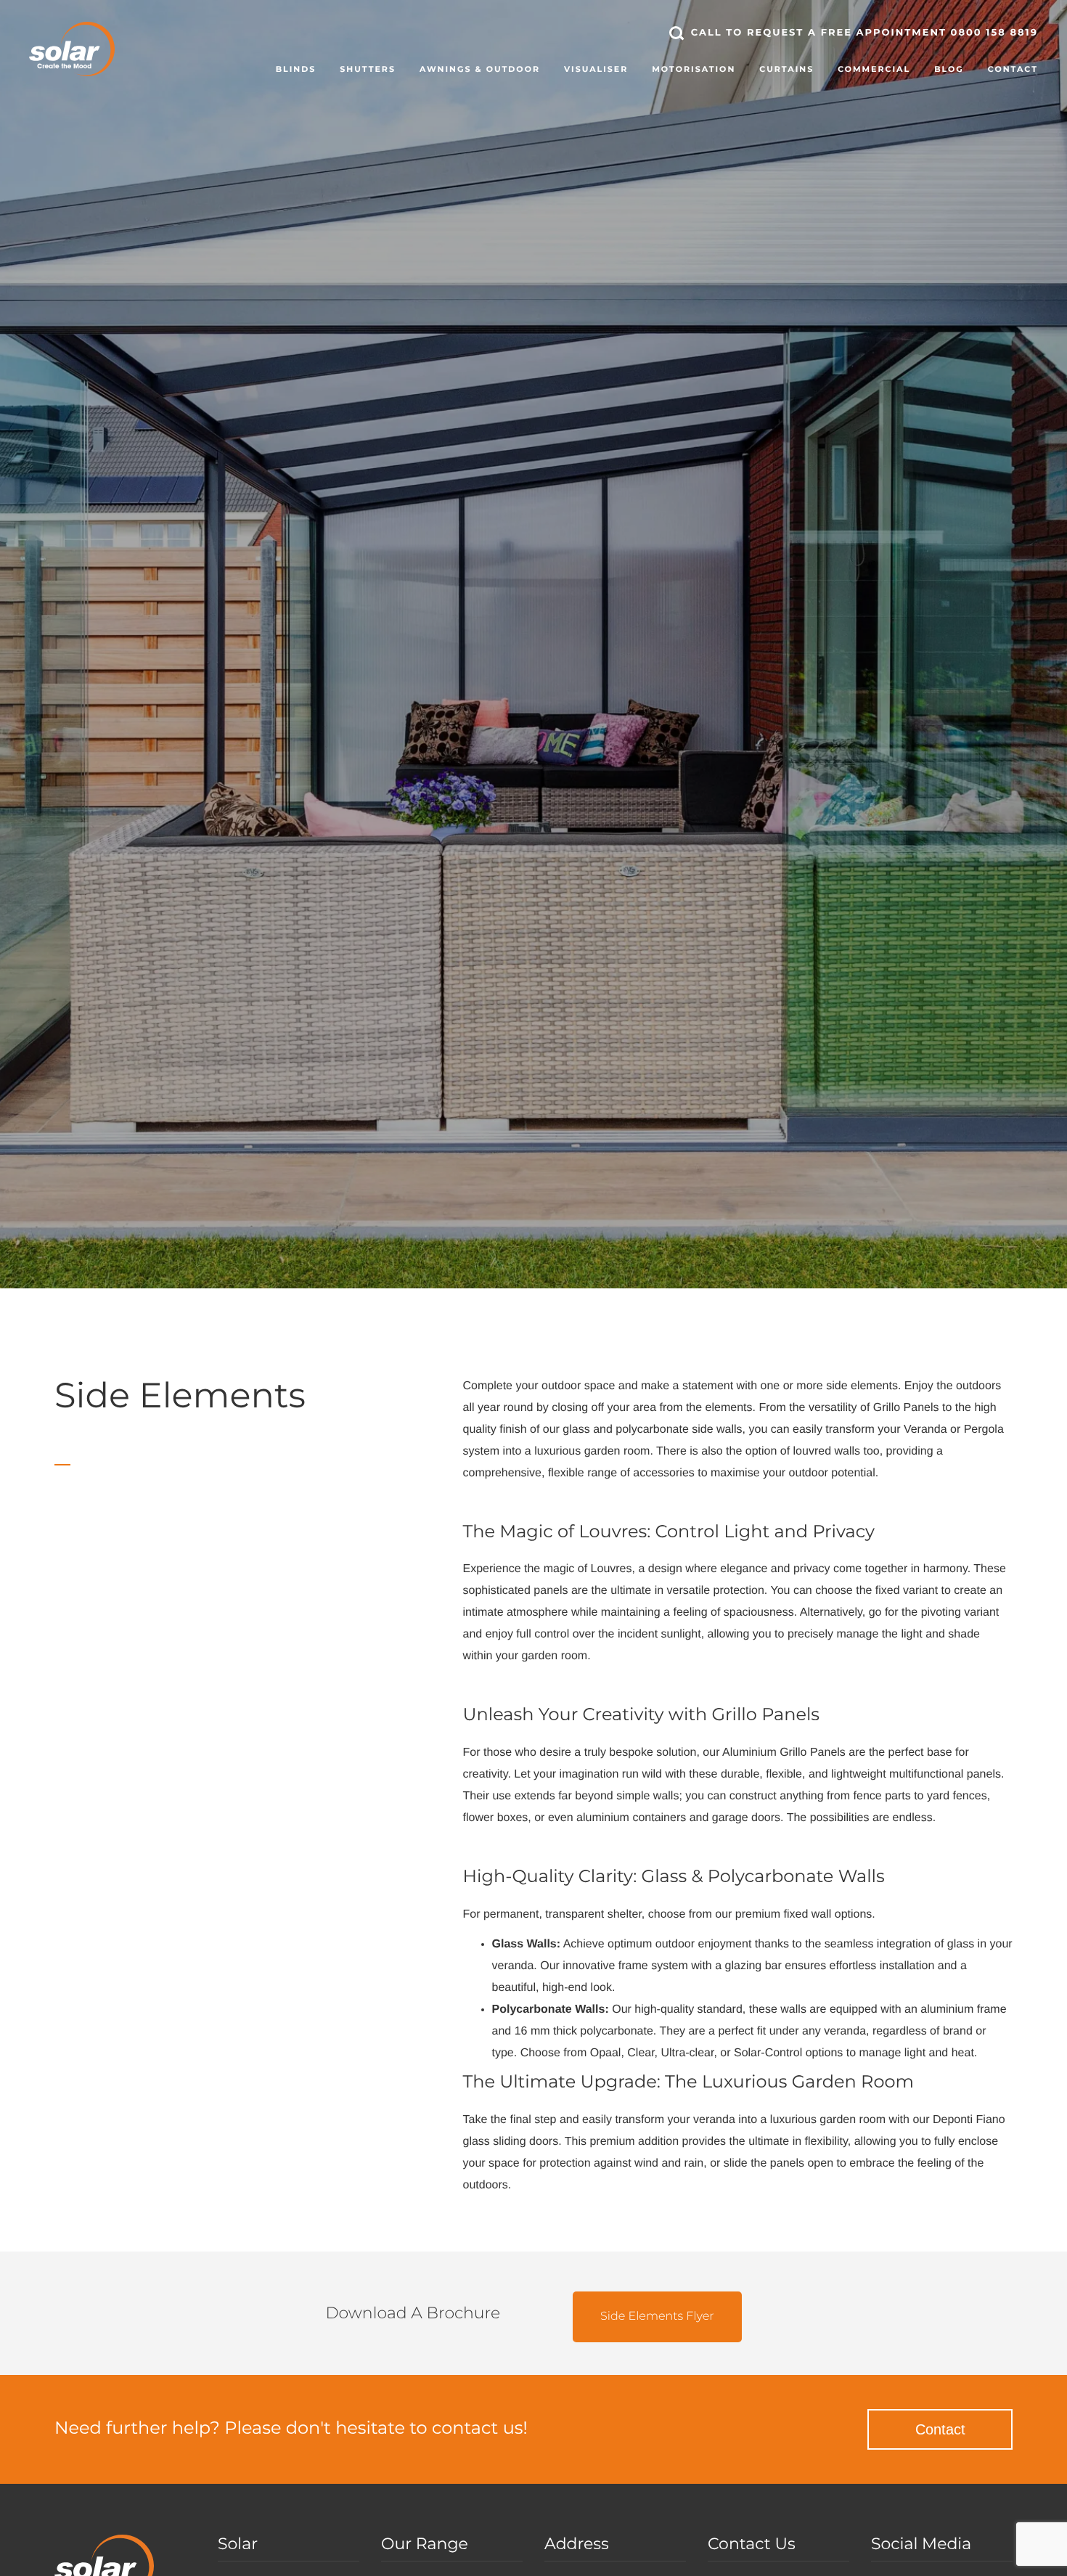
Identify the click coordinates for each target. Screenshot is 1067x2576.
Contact (940, 2429)
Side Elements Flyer (657, 2317)
